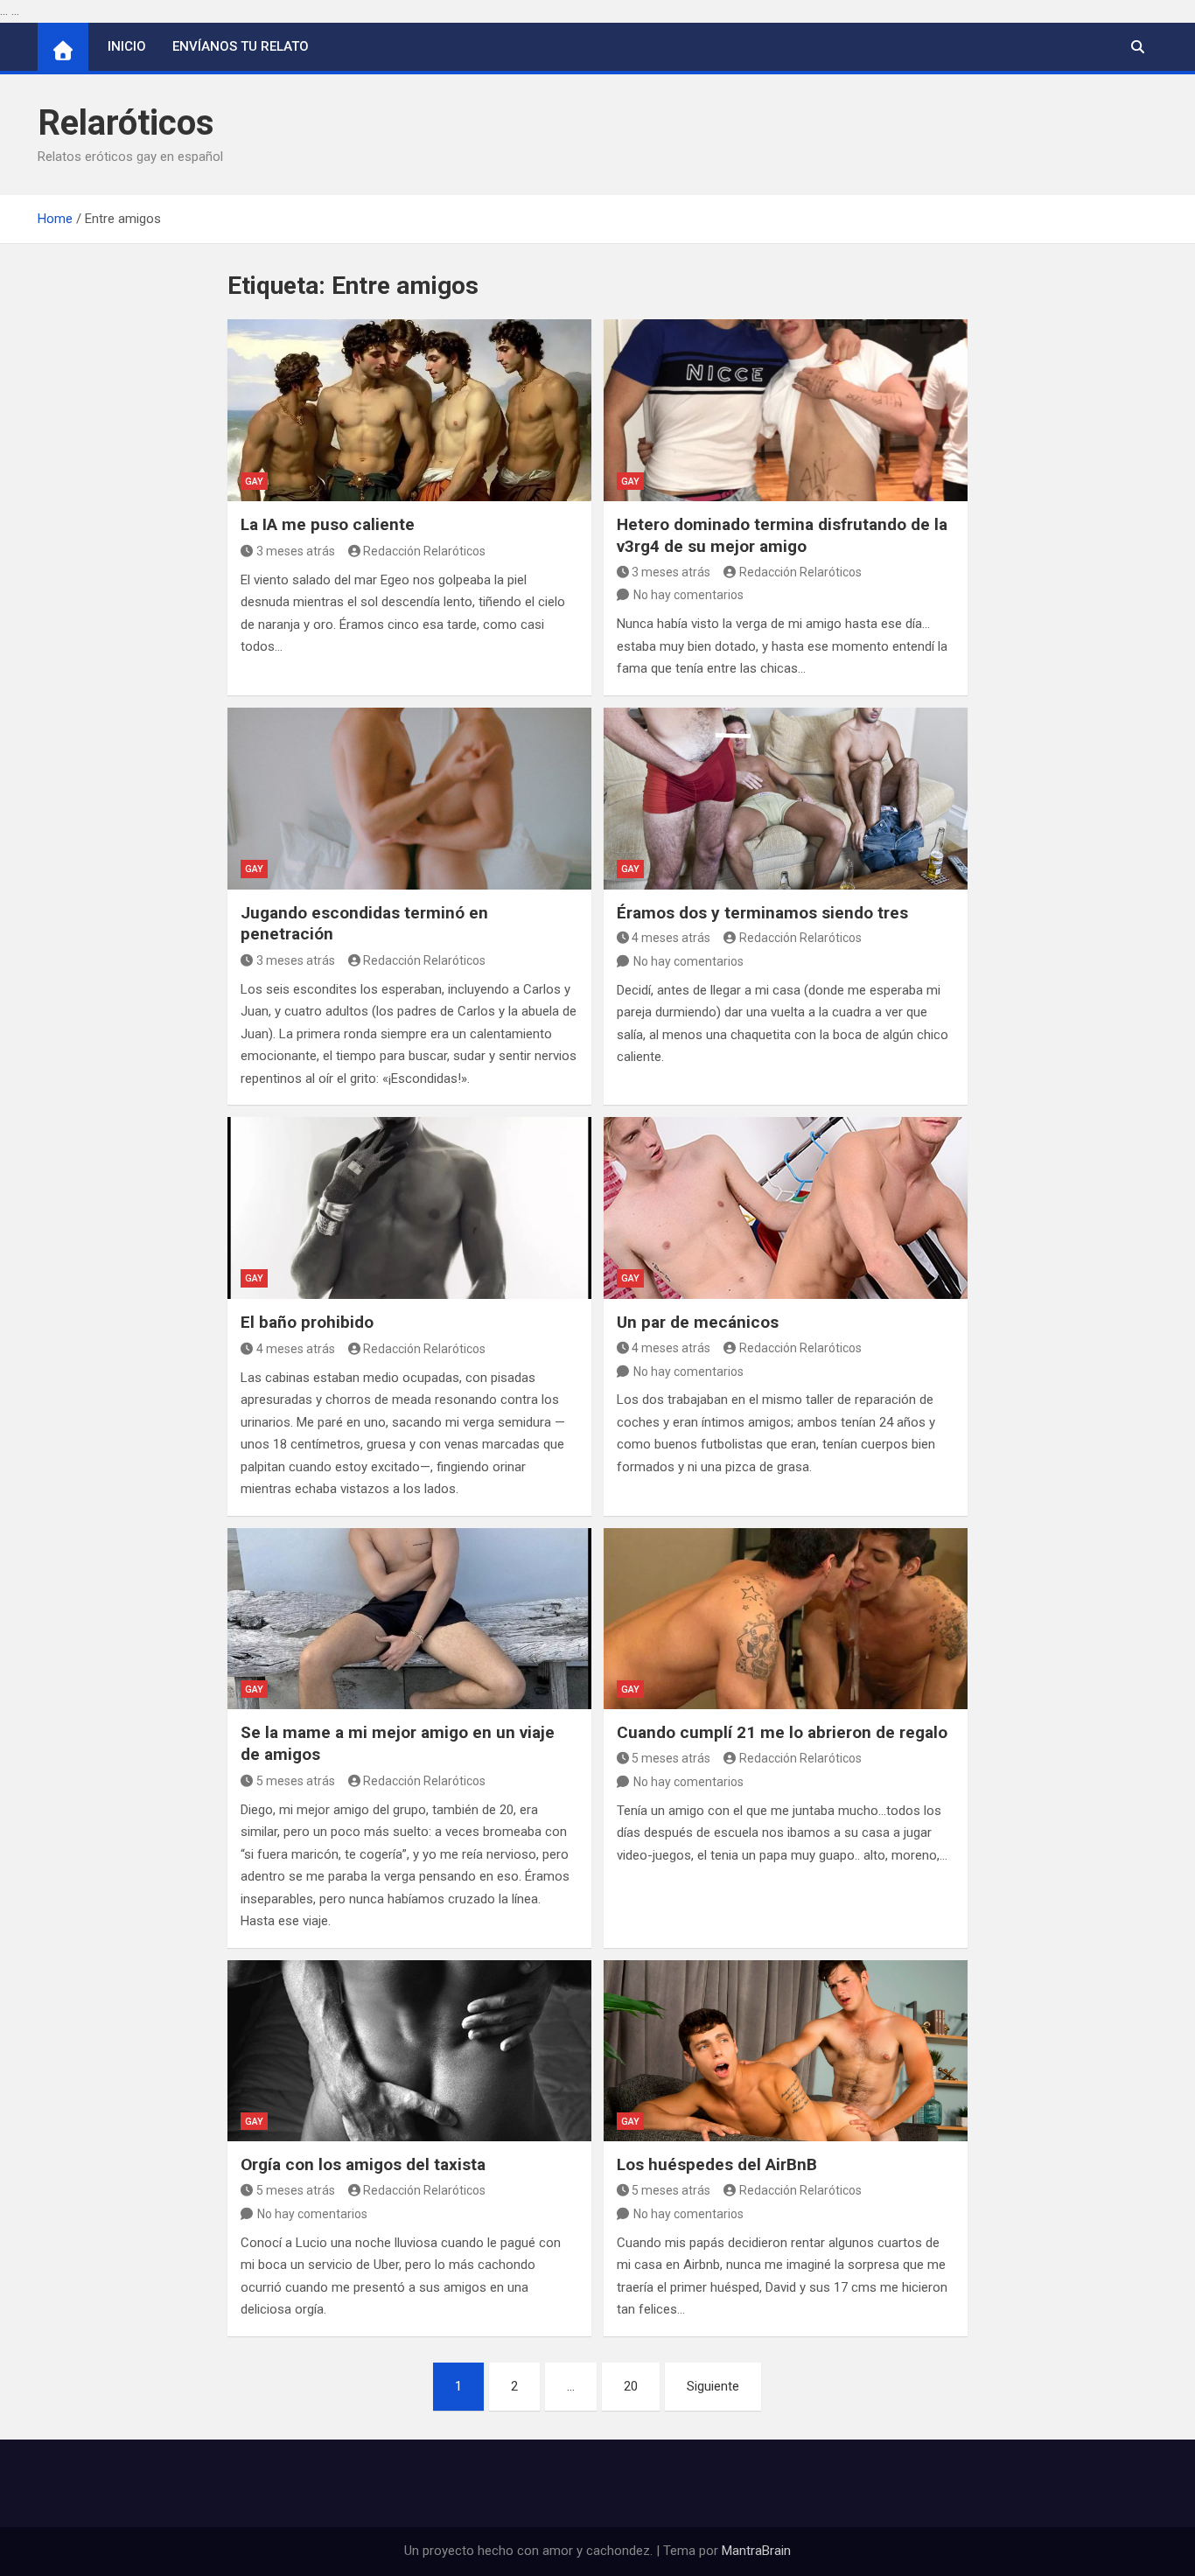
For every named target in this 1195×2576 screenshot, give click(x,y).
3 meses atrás (296, 551)
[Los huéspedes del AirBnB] (786, 2051)
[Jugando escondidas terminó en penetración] (409, 799)
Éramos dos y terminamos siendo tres (762, 913)
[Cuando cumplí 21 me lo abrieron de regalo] (786, 1619)
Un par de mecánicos (698, 1322)
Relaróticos (126, 123)
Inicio (127, 46)
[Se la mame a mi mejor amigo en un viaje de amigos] (409, 1619)
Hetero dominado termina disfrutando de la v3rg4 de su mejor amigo (782, 535)
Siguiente (713, 2386)
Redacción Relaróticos (424, 551)
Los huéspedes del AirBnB (717, 2164)
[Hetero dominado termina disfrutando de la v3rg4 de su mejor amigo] (786, 410)
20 (631, 2386)
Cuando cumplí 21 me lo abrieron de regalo (782, 1732)
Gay (254, 482)
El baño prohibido (307, 1322)
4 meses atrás (671, 938)
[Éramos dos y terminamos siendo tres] (786, 799)
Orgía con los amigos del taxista (363, 2164)
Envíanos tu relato (241, 46)
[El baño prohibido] (409, 1208)
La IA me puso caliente (328, 524)
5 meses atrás (296, 1781)
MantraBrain (756, 2551)
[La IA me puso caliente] (409, 410)
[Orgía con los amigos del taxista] (409, 2051)
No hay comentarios (688, 595)
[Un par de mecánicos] (786, 1208)
